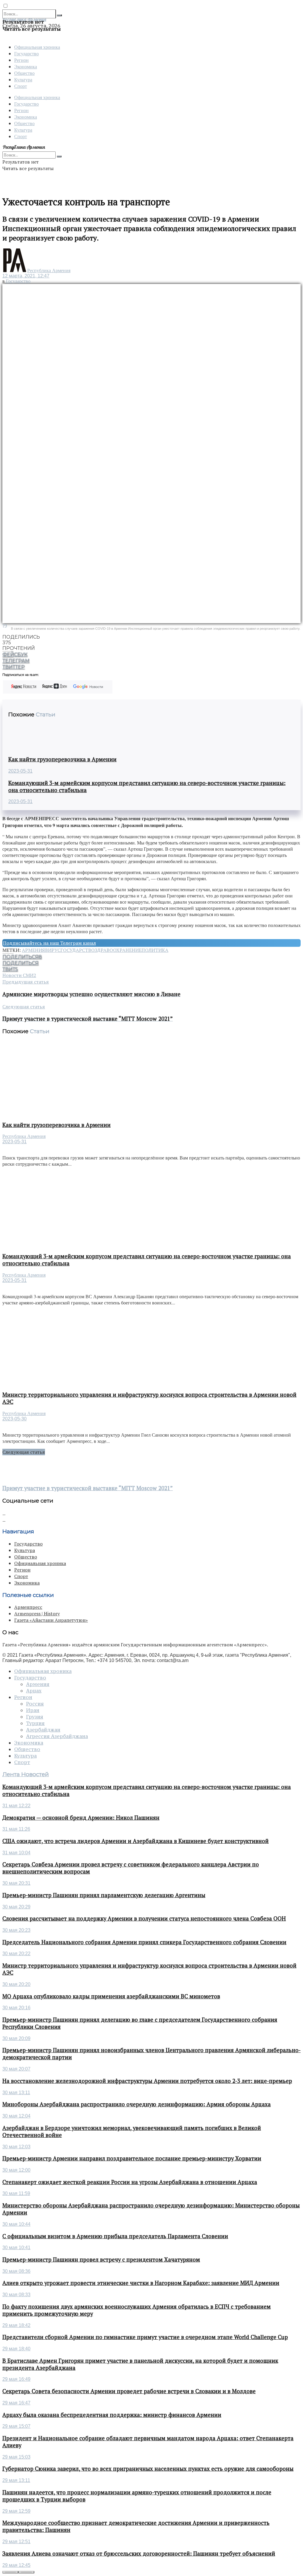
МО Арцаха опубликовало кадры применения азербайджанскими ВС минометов (111, 1996)
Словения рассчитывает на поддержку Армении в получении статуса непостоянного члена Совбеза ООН (144, 1918)
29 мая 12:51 (16, 2542)
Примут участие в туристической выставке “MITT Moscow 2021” (88, 1488)
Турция (35, 1723)
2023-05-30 (14, 1419)
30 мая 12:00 (16, 2170)
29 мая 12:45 (16, 2565)
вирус (53, 950)
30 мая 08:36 (16, 2271)
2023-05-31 (20, 771)
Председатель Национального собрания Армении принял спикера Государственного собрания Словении (144, 1942)
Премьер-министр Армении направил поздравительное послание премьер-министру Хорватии (132, 2158)
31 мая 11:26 (16, 1829)
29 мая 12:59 (16, 2511)
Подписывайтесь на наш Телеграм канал (49, 943)
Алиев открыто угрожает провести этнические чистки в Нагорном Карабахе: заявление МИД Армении (141, 2283)
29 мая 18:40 (16, 2349)
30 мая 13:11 (16, 2093)
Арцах (34, 1691)
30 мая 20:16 (16, 2008)
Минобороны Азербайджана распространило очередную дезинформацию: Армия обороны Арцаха (137, 2104)
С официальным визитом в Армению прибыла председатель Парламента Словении (115, 2236)
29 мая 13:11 (16, 2480)
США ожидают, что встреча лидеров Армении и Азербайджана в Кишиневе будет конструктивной (136, 1841)
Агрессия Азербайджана (57, 1736)
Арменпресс (28, 1607)
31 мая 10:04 (16, 1853)
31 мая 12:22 (16, 1806)
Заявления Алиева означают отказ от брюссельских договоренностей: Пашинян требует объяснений (139, 2554)
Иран (33, 1710)
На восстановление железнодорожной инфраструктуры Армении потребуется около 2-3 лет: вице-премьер (147, 2081)
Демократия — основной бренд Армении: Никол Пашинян (81, 1818)
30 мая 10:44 (16, 2224)
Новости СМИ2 (19, 975)
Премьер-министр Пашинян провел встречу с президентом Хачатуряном (101, 2260)
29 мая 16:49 (16, 2379)
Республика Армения (49, 270)
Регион (21, 60)
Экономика (26, 66)
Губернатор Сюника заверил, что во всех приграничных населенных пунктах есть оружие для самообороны (148, 2469)
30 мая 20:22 (16, 1954)
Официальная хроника (37, 47)
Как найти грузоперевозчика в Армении (62, 759)
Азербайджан (43, 1730)
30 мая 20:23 (16, 1930)
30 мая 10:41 (16, 2248)
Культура (23, 79)
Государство (26, 53)
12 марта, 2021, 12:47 (26, 276)
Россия (35, 1704)
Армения (33, 950)
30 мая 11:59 (16, 2193)
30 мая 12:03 (16, 2147)
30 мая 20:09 (16, 2038)
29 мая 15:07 (16, 2426)
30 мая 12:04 (16, 2116)
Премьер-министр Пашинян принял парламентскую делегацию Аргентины (104, 1895)
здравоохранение (118, 950)
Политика (155, 950)
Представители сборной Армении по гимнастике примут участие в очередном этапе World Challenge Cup (145, 2337)
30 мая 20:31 (16, 1883)
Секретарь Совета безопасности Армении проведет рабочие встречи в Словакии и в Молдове (129, 2391)
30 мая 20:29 (16, 1907)
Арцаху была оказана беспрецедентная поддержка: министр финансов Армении (112, 2415)
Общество (24, 73)
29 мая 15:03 (16, 2457)
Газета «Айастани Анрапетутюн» (51, 1620)
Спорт (21, 86)
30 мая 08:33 (16, 2295)
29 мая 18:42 (16, 2325)
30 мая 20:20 (16, 1984)
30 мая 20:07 (16, 2069)
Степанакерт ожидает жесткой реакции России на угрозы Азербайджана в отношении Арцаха (130, 2182)
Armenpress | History (37, 1614)
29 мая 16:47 (16, 2403)
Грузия (35, 1717)
